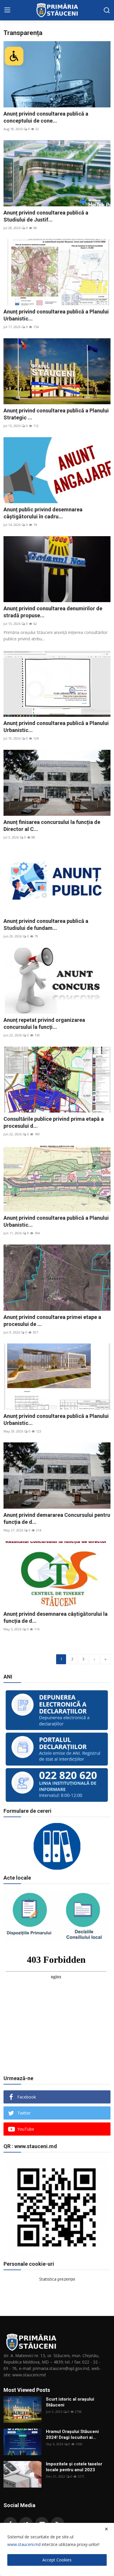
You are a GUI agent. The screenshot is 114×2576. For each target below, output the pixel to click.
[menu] (7, 10)
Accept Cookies (57, 2560)
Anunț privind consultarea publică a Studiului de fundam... (46, 924)
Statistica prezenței (57, 2279)
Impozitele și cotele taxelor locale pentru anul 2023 (74, 2467)
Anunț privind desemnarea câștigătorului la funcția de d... (56, 1617)
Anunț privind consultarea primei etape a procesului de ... (52, 1321)
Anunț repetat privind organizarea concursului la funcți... (44, 1023)
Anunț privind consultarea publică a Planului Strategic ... (56, 414)
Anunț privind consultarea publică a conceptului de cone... (46, 117)
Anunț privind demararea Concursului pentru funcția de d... (57, 1518)
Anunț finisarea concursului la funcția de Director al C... (52, 826)
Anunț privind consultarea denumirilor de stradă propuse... (53, 612)
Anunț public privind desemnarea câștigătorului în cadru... (43, 513)
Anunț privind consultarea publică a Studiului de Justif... (46, 216)
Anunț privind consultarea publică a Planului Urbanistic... (56, 315)
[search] (107, 10)
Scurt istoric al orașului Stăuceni (70, 2402)
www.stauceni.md (24, 2544)
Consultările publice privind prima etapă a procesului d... (54, 1122)
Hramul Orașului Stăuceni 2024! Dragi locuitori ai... (72, 2434)
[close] (106, 2529)
